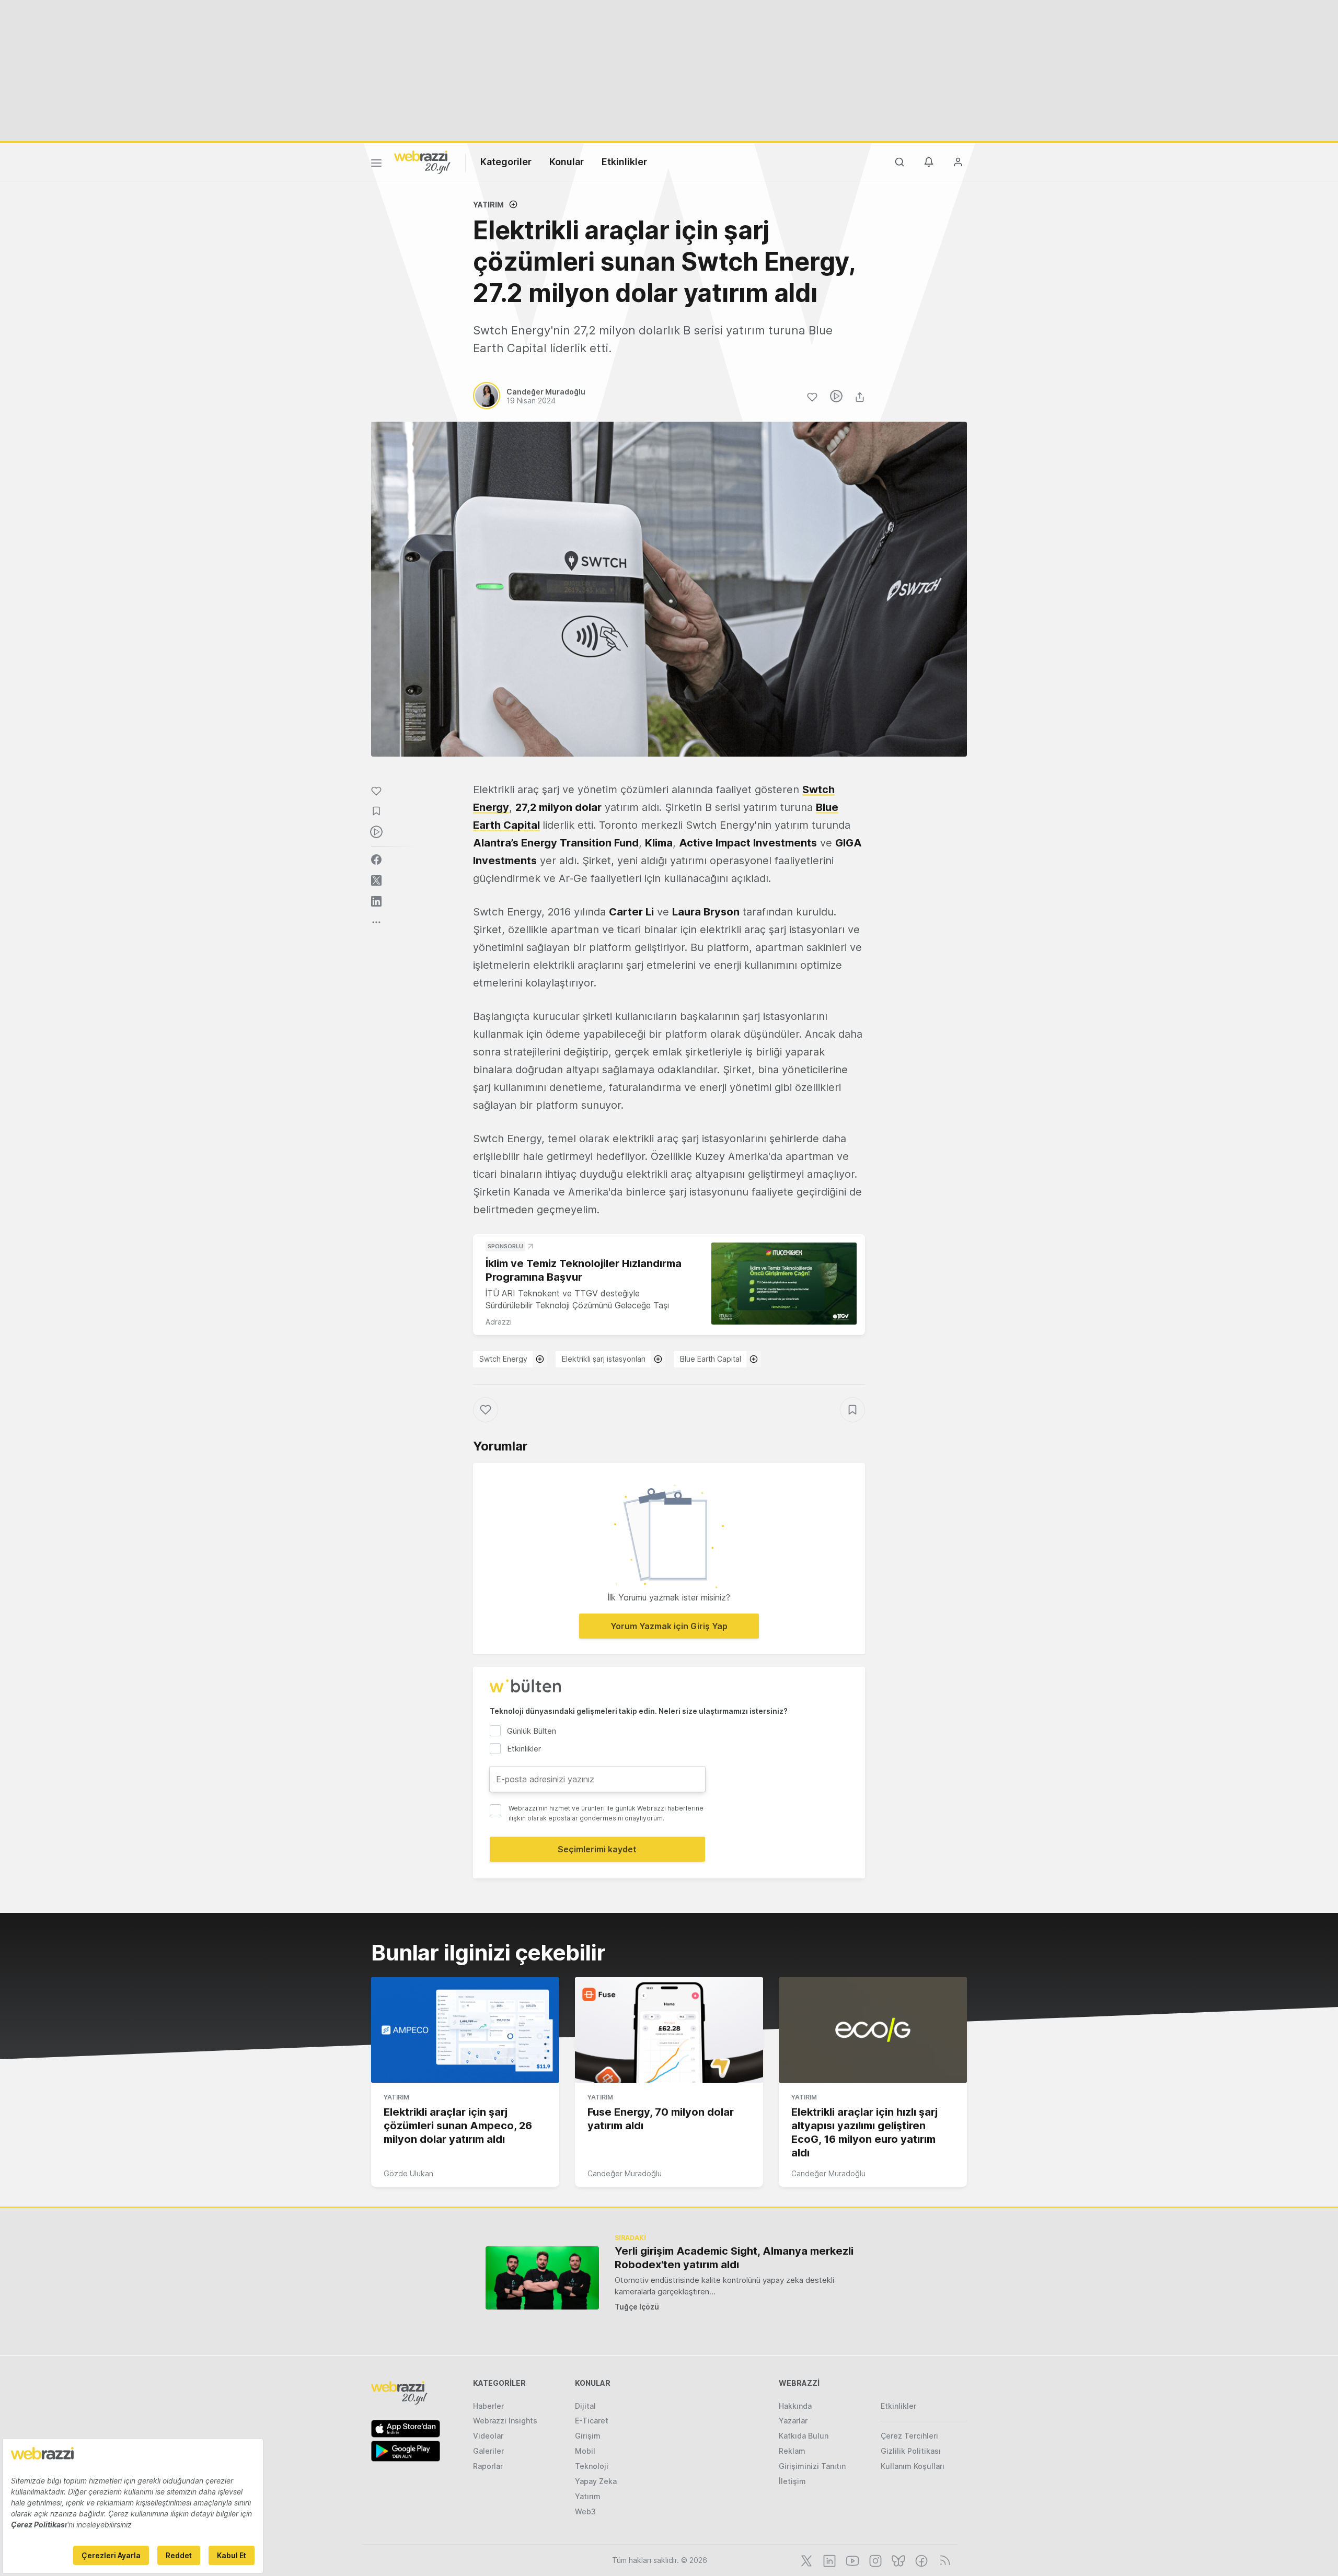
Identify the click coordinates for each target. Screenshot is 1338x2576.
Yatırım (488, 205)
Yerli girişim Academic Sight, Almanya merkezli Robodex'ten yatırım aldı (734, 2258)
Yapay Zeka (596, 2481)
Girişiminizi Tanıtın (812, 2466)
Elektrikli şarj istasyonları (604, 1359)
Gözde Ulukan (408, 2173)
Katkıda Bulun (804, 2436)
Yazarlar (793, 2421)
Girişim (588, 2436)
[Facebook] (920, 2560)
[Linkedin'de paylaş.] (376, 901)
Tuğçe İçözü (637, 2307)
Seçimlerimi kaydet (597, 1849)
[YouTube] (851, 2560)
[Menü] (376, 165)
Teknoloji (592, 2466)
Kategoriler (506, 162)
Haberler (488, 2406)
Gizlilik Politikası (911, 2451)
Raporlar (488, 2466)
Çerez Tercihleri (909, 2436)
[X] (805, 2560)
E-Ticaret (592, 2421)
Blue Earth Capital (711, 1359)
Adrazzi (499, 1322)
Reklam (792, 2451)
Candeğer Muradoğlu (625, 2173)
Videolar (488, 2436)
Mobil (585, 2451)
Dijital (585, 2406)
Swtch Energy (503, 1359)
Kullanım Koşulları (913, 2466)
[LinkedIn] (828, 2560)
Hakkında (795, 2406)
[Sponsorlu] (784, 1284)
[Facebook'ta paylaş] (376, 860)
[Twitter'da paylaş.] (376, 880)
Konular (567, 162)
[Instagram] (874, 2560)
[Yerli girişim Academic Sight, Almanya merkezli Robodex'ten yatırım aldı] (542, 2278)
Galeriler (488, 2451)
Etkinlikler (624, 162)
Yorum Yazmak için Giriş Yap (669, 1626)
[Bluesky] (897, 2560)
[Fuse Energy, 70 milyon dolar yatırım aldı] (669, 2030)
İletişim (792, 2481)
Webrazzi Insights (505, 2421)
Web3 (585, 2511)
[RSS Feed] (943, 2560)
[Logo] (422, 161)
